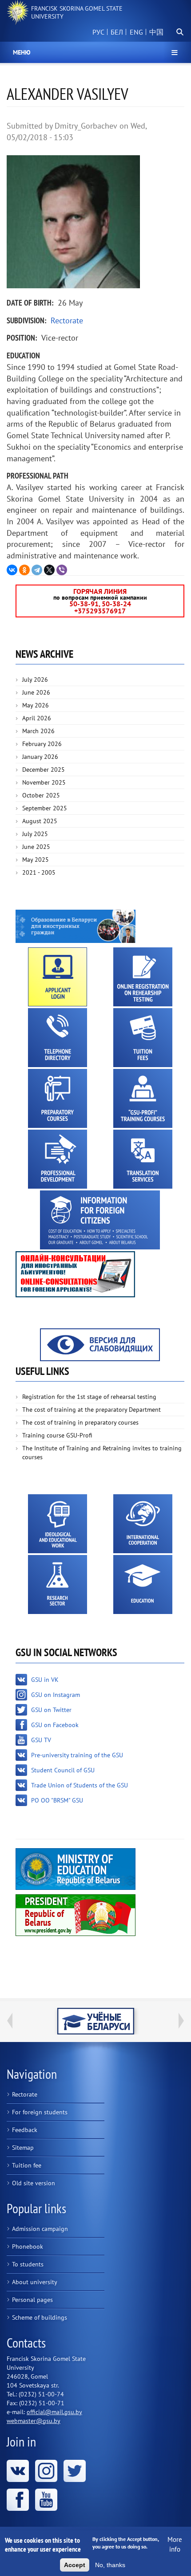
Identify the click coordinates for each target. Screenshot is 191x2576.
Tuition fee (27, 2165)
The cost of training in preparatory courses (80, 1422)
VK (18, 2471)
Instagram (46, 2471)
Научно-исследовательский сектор (58, 1584)
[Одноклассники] (24, 570)
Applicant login (58, 977)
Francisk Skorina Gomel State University (77, 12)
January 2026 (40, 757)
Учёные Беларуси (96, 2021)
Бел (117, 32)
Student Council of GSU (63, 1770)
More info (175, 2544)
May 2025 (36, 860)
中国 (156, 32)
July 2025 (35, 834)
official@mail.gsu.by (54, 2412)
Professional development (58, 1159)
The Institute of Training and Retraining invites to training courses (102, 1453)
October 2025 (41, 795)
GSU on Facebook (55, 1725)
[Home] (18, 12)
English (135, 37)
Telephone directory (58, 1038)
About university (35, 2282)
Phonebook (28, 2246)
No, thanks (110, 2565)
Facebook (18, 2500)
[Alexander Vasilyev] (95, 222)
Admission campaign (40, 2229)
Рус (98, 32)
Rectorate (67, 320)
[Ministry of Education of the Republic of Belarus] (76, 1868)
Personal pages (32, 2300)
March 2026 (38, 731)
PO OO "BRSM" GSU (57, 1800)
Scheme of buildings (40, 2317)
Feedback (25, 2130)
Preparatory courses (58, 1098)
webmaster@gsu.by (34, 2421)
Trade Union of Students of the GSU (80, 1785)
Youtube (46, 2500)
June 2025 (36, 847)
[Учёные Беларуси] (95, 2021)
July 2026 (35, 679)
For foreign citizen (100, 1220)
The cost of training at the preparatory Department (92, 1410)
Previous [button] (10, 2021)
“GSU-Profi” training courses (143, 1098)
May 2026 (36, 705)
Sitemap (23, 2148)
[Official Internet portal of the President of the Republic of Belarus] (76, 1914)
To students (28, 2264)
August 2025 (40, 821)
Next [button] (181, 2021)
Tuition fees (143, 1038)
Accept (75, 2565)
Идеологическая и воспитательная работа (58, 1524)
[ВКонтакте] (12, 570)
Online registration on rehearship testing (143, 977)
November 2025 (44, 782)
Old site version (34, 2183)
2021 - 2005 (39, 872)
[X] (49, 570)
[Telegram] (37, 570)
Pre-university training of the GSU (77, 1755)
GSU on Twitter (51, 1710)
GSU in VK (45, 1680)
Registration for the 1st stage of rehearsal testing (89, 1397)
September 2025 (45, 808)
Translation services (143, 1159)
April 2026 (37, 718)
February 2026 (42, 744)
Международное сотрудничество (143, 1524)
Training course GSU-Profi (57, 1435)
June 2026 (36, 692)
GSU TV (41, 1740)
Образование (143, 1584)
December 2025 (44, 770)
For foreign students (40, 2112)
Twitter (75, 2471)
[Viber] (62, 570)
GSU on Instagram (56, 1695)
